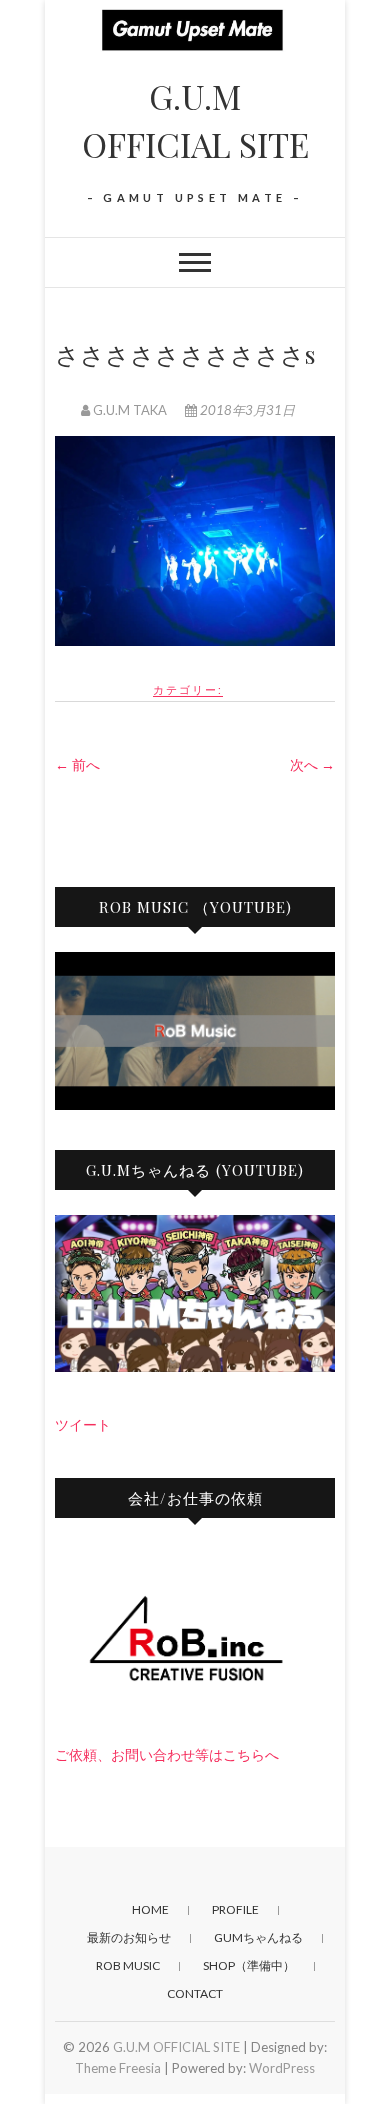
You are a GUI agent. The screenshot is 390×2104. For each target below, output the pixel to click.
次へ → (312, 764)
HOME (150, 1909)
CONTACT (195, 1993)
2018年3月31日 (246, 410)
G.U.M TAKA (130, 410)
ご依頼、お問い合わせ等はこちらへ (167, 1754)
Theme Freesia (118, 2068)
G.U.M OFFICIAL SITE (195, 120)
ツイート (83, 1424)
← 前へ (77, 764)
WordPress (282, 2068)
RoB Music (128, 1965)
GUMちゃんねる (258, 1937)
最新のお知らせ (129, 1937)
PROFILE (235, 1909)
